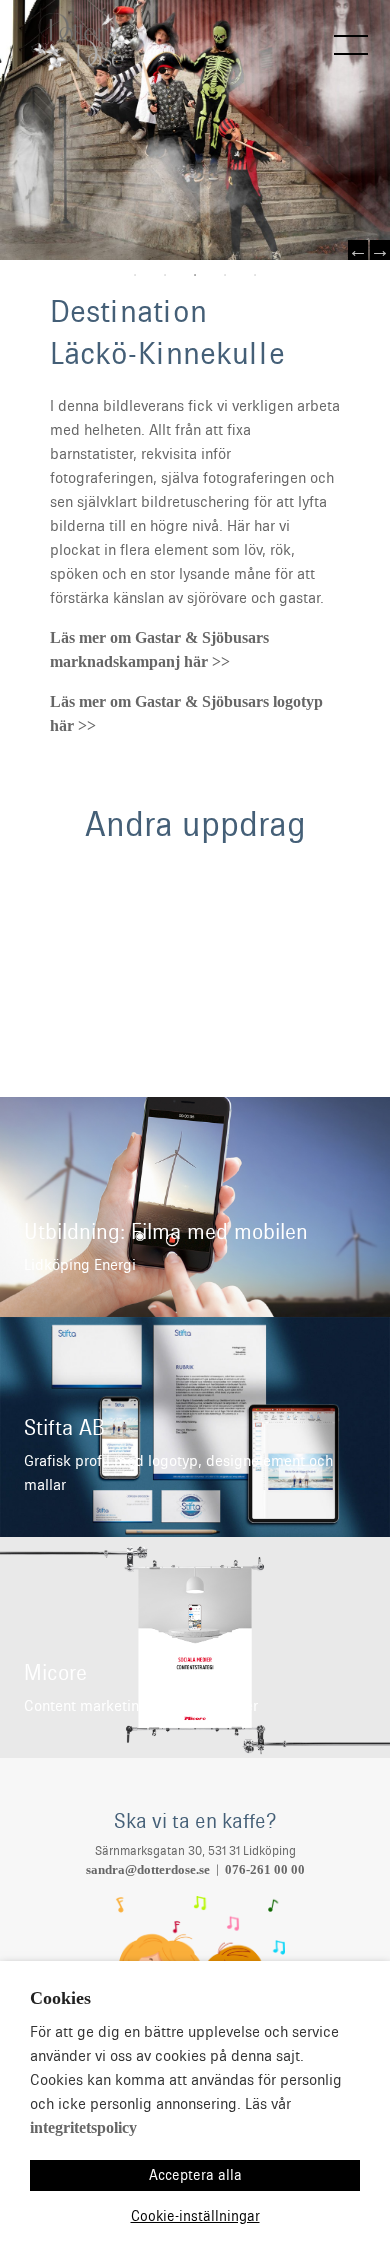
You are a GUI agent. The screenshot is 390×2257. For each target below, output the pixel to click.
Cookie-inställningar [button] (195, 2216)
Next (380, 250)
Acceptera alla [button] (195, 2175)
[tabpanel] (195, 130)
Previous (358, 250)
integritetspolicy (83, 2127)
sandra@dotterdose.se (148, 1870)
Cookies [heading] (60, 1998)
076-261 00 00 (265, 1870)
